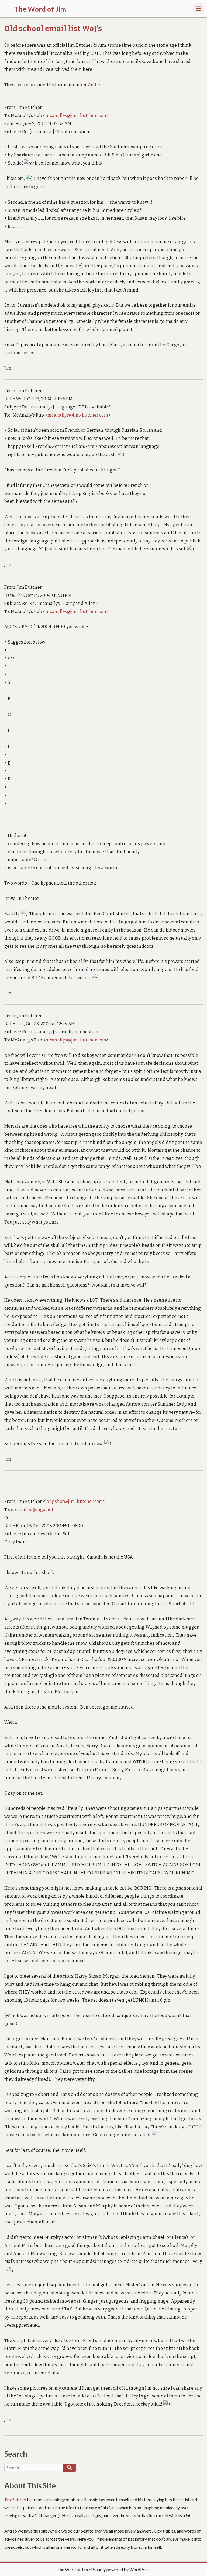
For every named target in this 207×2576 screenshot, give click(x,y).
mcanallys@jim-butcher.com (76, 115)
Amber (95, 85)
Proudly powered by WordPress (121, 2569)
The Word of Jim (72, 2569)
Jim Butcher (15, 2499)
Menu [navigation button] (199, 8)
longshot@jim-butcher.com (74, 1501)
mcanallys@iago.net (32, 1510)
